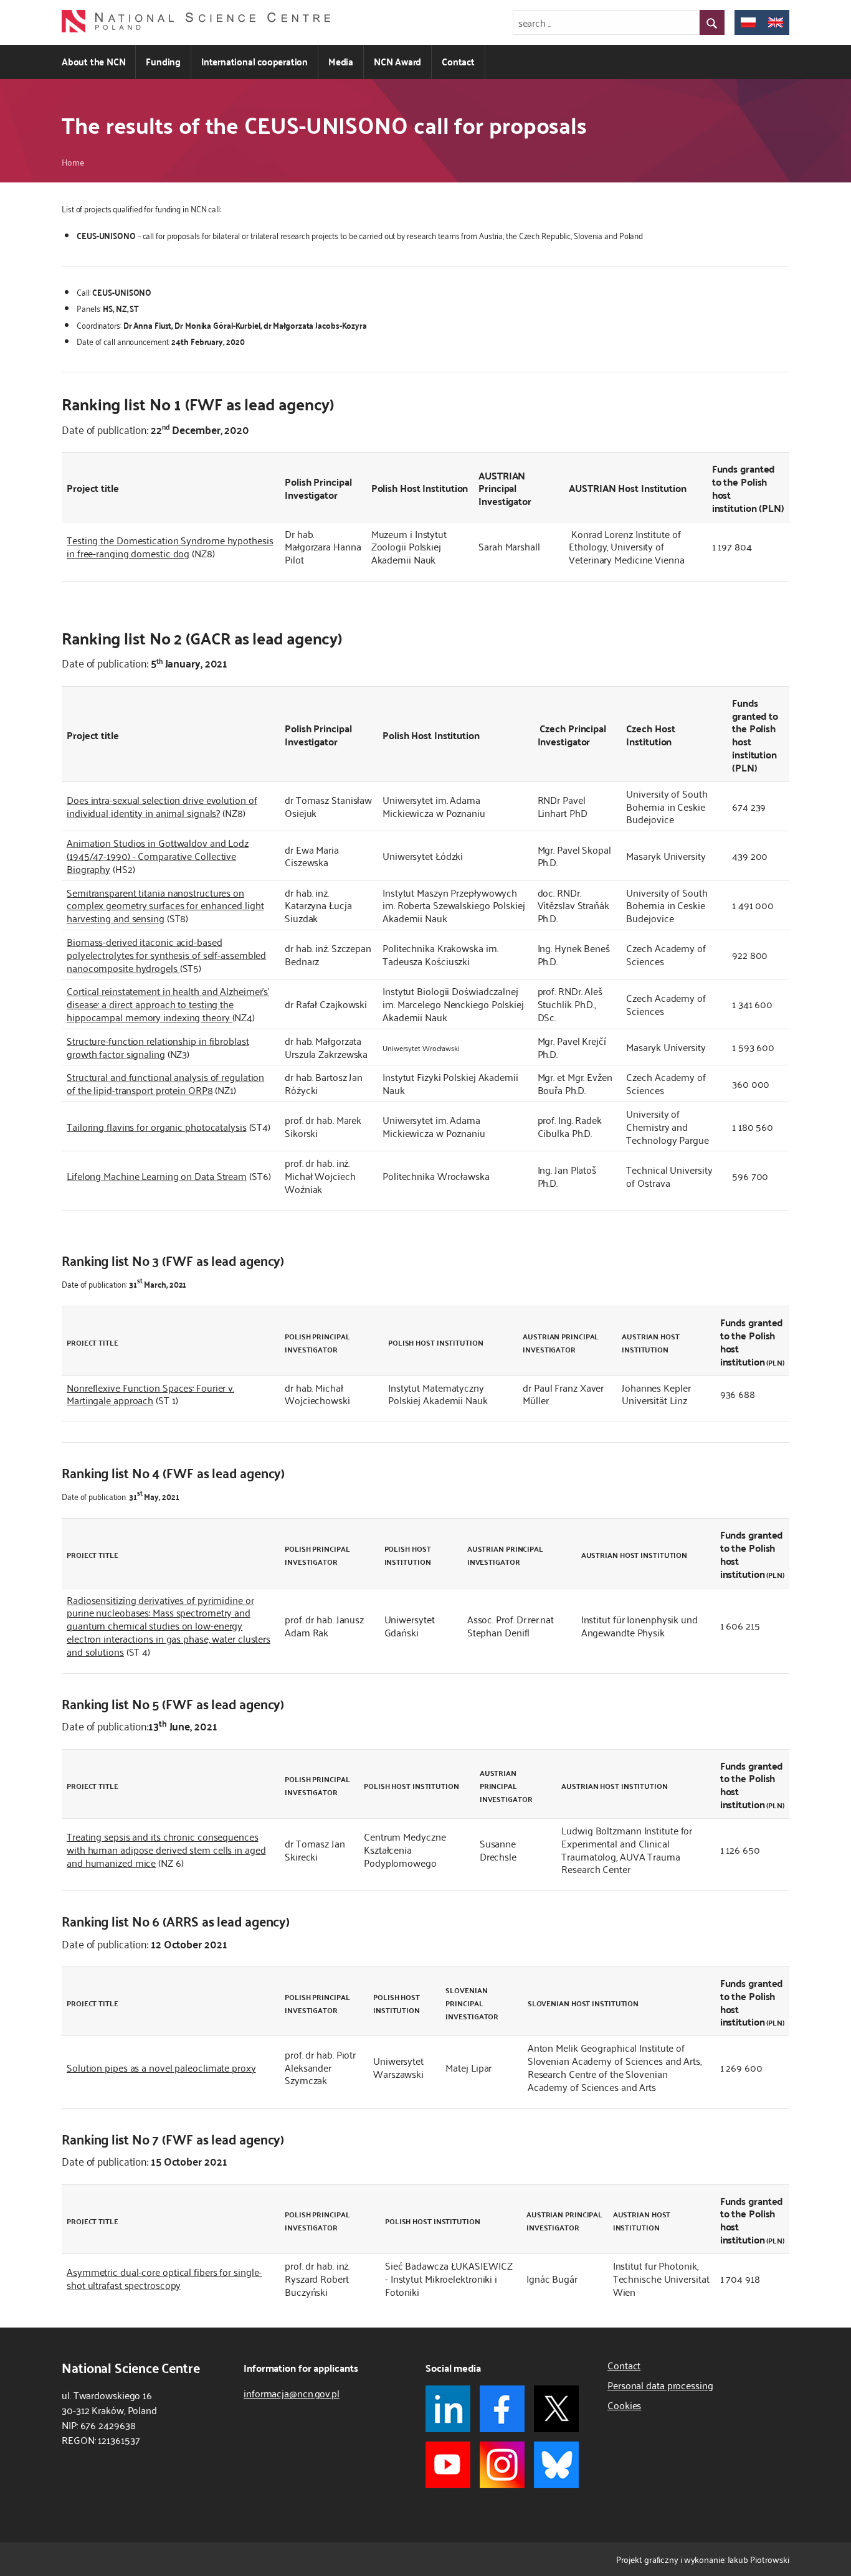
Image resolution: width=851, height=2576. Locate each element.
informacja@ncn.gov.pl (292, 2393)
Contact (458, 61)
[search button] (712, 22)
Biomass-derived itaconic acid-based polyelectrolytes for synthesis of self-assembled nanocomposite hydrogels (166, 955)
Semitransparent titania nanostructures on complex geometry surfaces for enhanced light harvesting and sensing (165, 905)
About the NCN (93, 61)
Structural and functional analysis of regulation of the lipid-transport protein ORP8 (165, 1083)
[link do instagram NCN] (502, 2465)
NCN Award (397, 61)
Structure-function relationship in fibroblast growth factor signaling (158, 1047)
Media (341, 61)
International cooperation (254, 61)
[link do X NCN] (556, 2409)
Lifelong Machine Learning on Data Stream (157, 1176)
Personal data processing (660, 2385)
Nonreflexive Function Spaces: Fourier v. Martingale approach (150, 1394)
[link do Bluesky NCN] (556, 2465)
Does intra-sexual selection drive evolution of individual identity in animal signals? (162, 806)
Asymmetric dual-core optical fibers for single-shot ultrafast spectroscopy (164, 2278)
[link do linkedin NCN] (448, 2409)
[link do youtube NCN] (448, 2465)
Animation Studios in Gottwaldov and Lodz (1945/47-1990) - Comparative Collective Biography (158, 856)
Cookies (624, 2405)
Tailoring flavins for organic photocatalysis (157, 1126)
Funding (163, 61)
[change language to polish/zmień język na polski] (748, 22)
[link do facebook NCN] (502, 2409)
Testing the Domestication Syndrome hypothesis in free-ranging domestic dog (170, 546)
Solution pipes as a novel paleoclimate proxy (161, 2067)
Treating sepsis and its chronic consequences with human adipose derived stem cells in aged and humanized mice (166, 1849)
